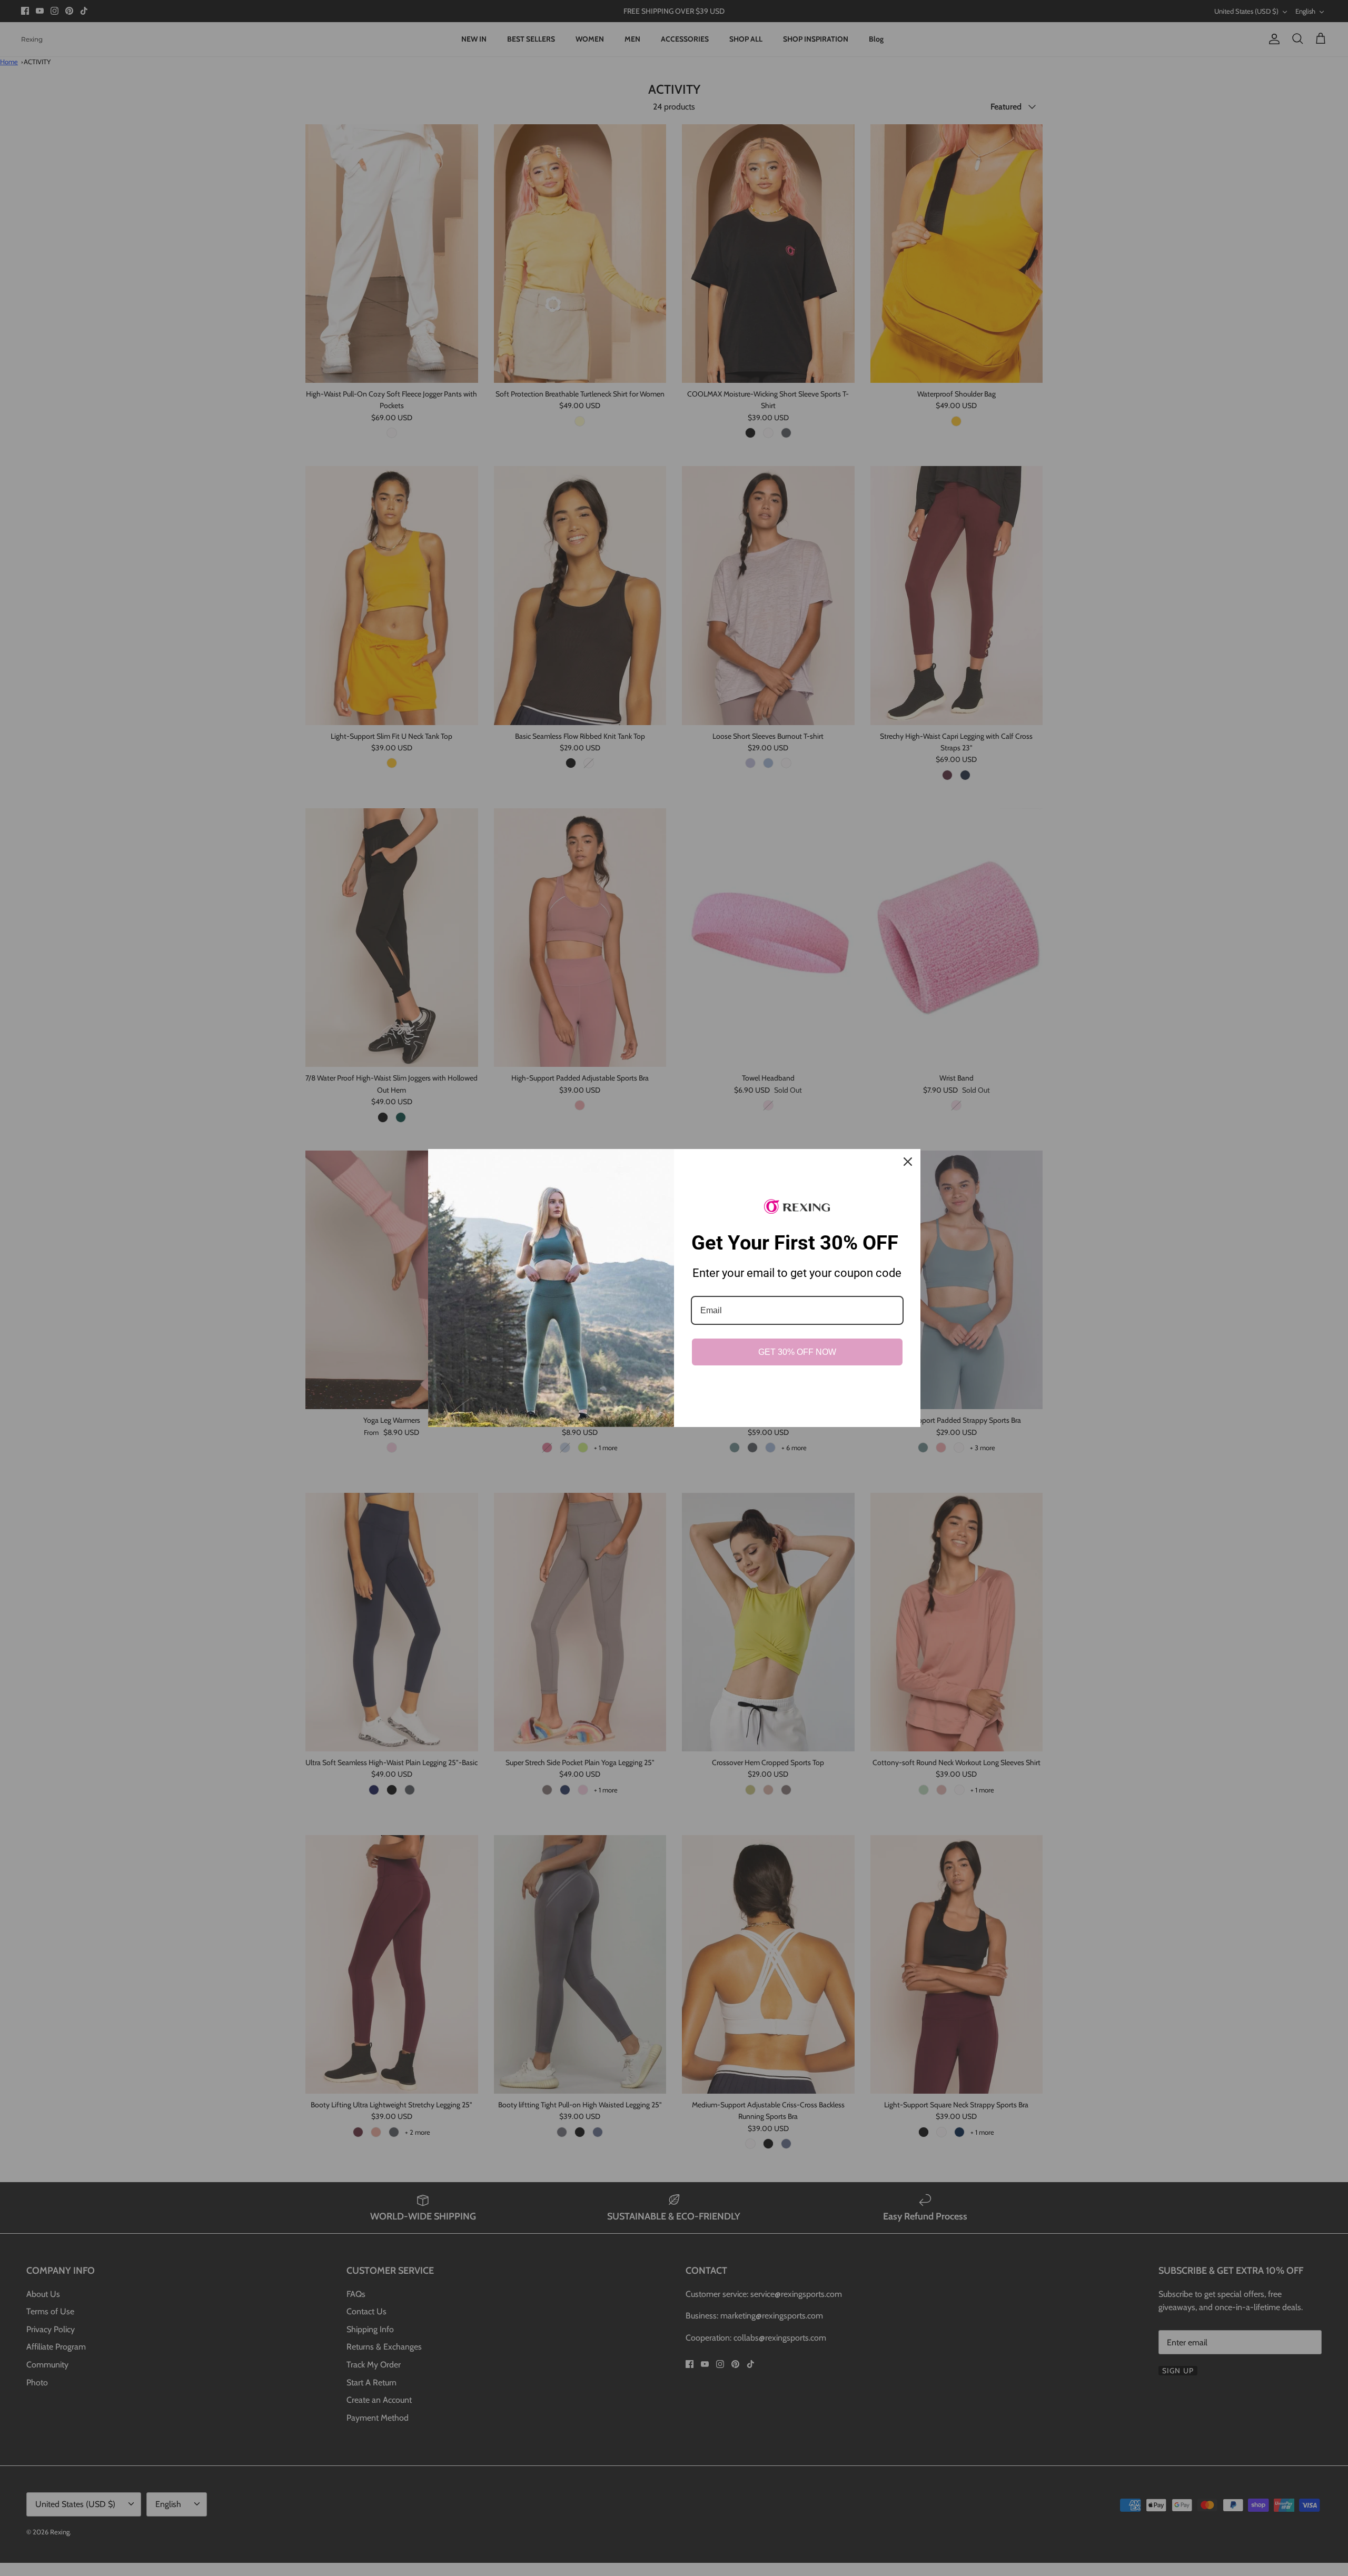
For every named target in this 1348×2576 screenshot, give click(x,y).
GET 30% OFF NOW (797, 1352)
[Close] (908, 1162)
